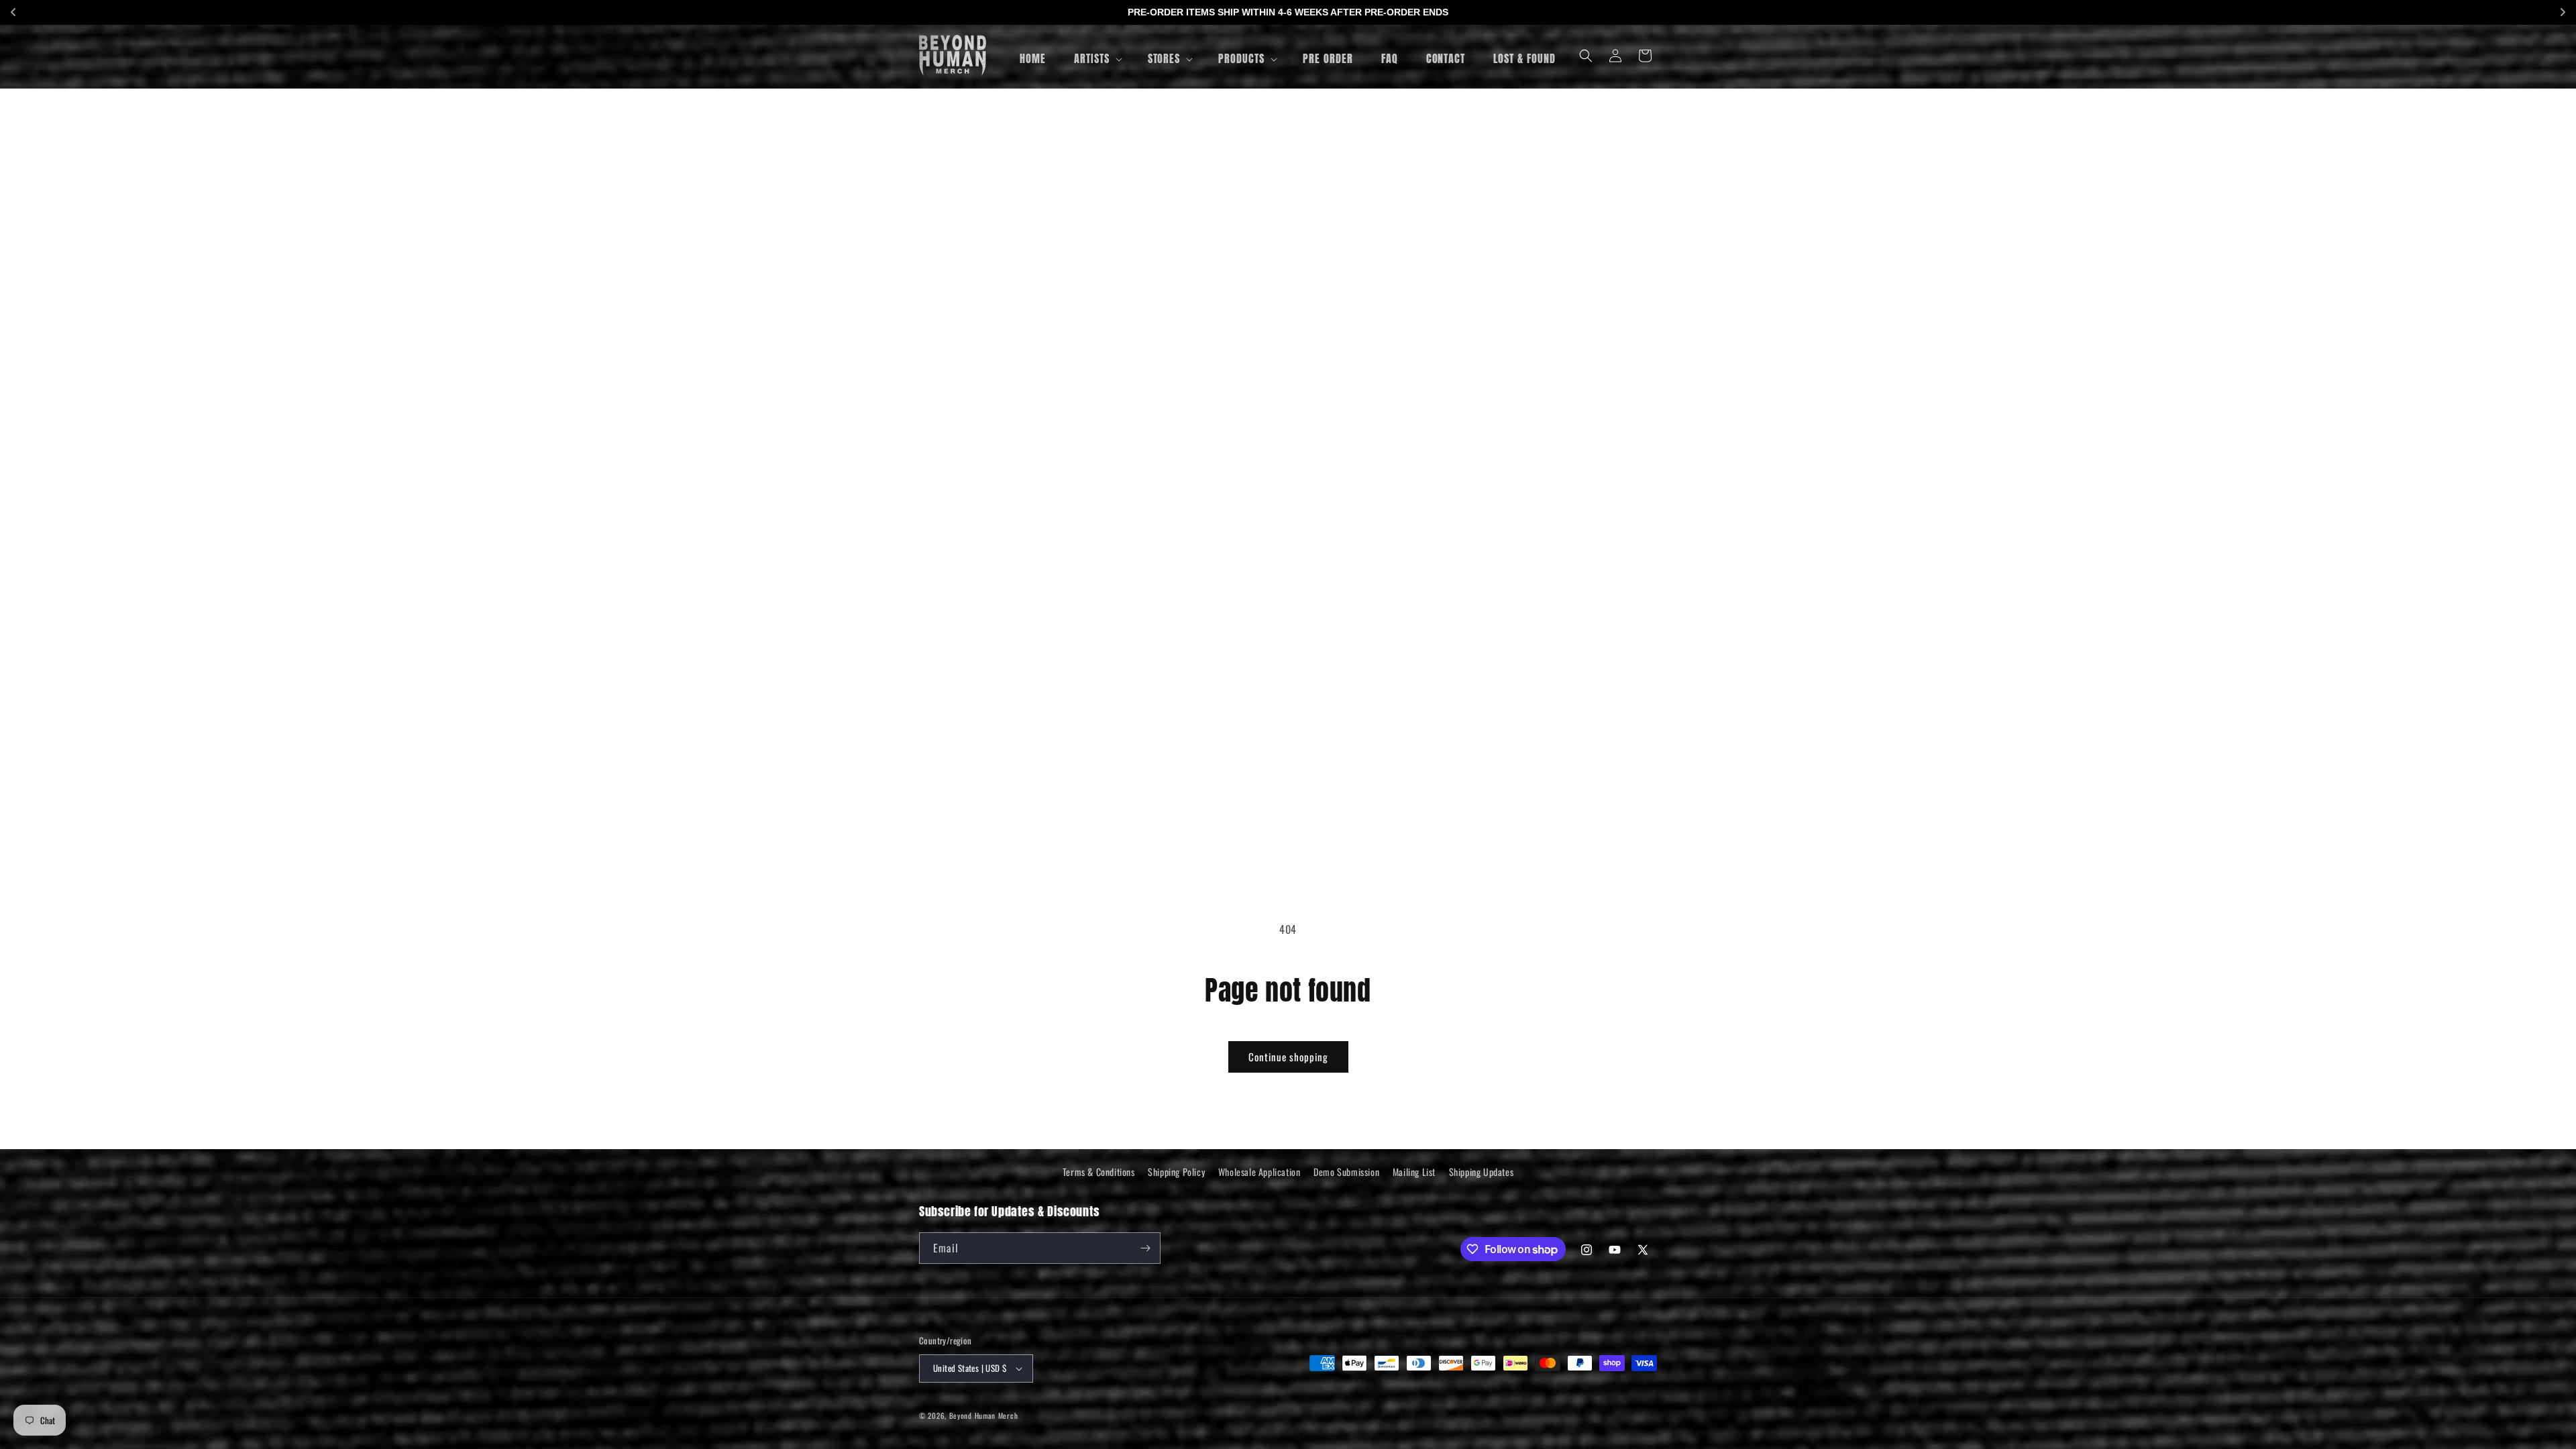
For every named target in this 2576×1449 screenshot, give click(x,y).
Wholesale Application (1259, 1172)
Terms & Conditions (1099, 1172)
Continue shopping (1288, 1057)
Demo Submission (1346, 1172)
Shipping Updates (1482, 1172)
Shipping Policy (1176, 1172)
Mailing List (1414, 1172)
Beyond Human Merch (984, 1415)
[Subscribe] (1145, 1248)
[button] (1097, 59)
